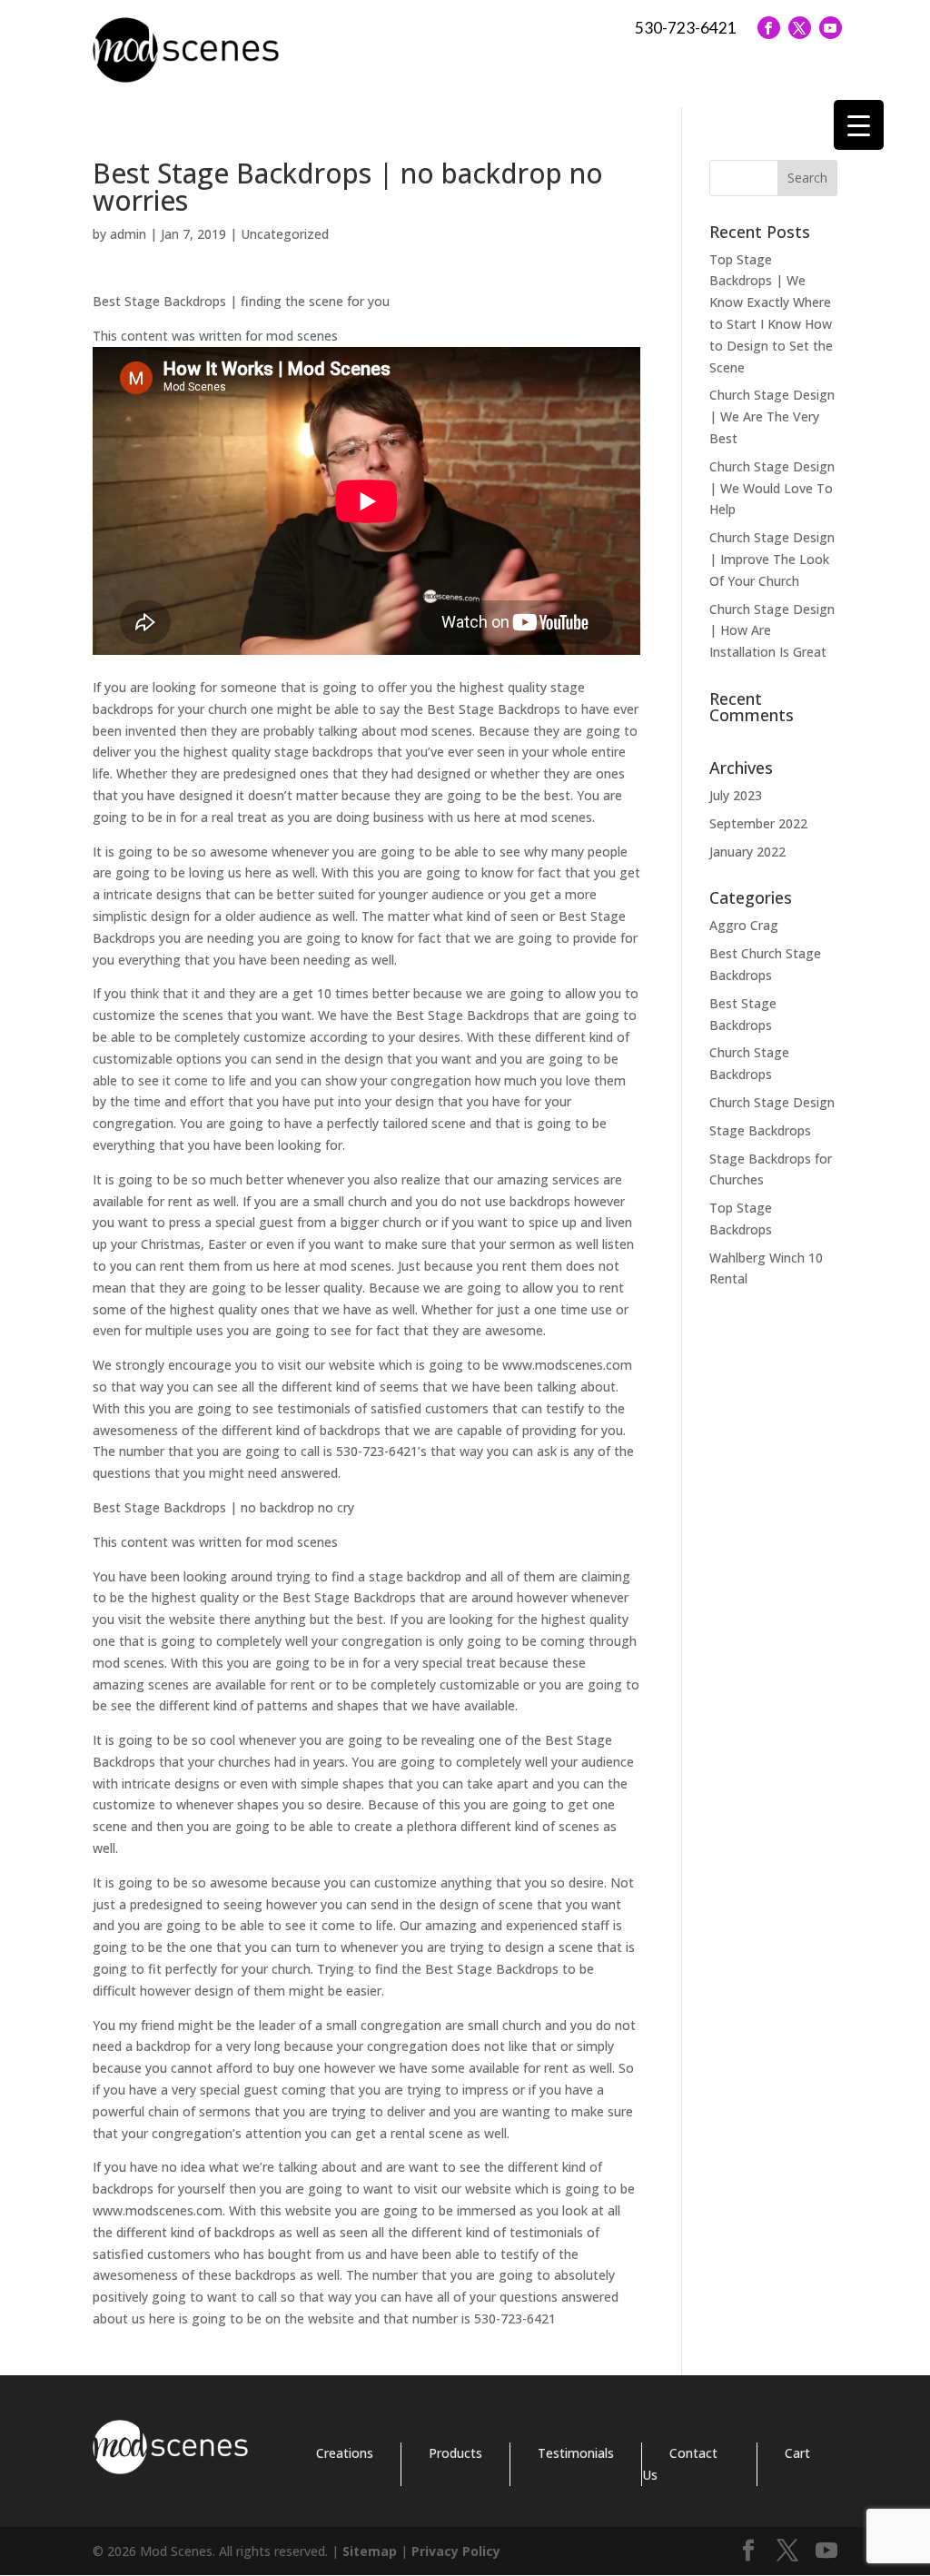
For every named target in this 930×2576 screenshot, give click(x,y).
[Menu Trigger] (859, 125)
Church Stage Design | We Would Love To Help (772, 488)
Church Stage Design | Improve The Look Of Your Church (772, 559)
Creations (345, 2453)
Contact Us (680, 2464)
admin (128, 234)
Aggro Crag (744, 925)
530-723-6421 (686, 28)
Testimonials (576, 2453)
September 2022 (758, 823)
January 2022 (747, 852)
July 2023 (736, 795)
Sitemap (370, 2551)
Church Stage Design (772, 1102)
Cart (797, 2453)
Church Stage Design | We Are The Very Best (772, 416)
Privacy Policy (456, 2551)
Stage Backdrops (760, 1130)
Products (455, 2453)
